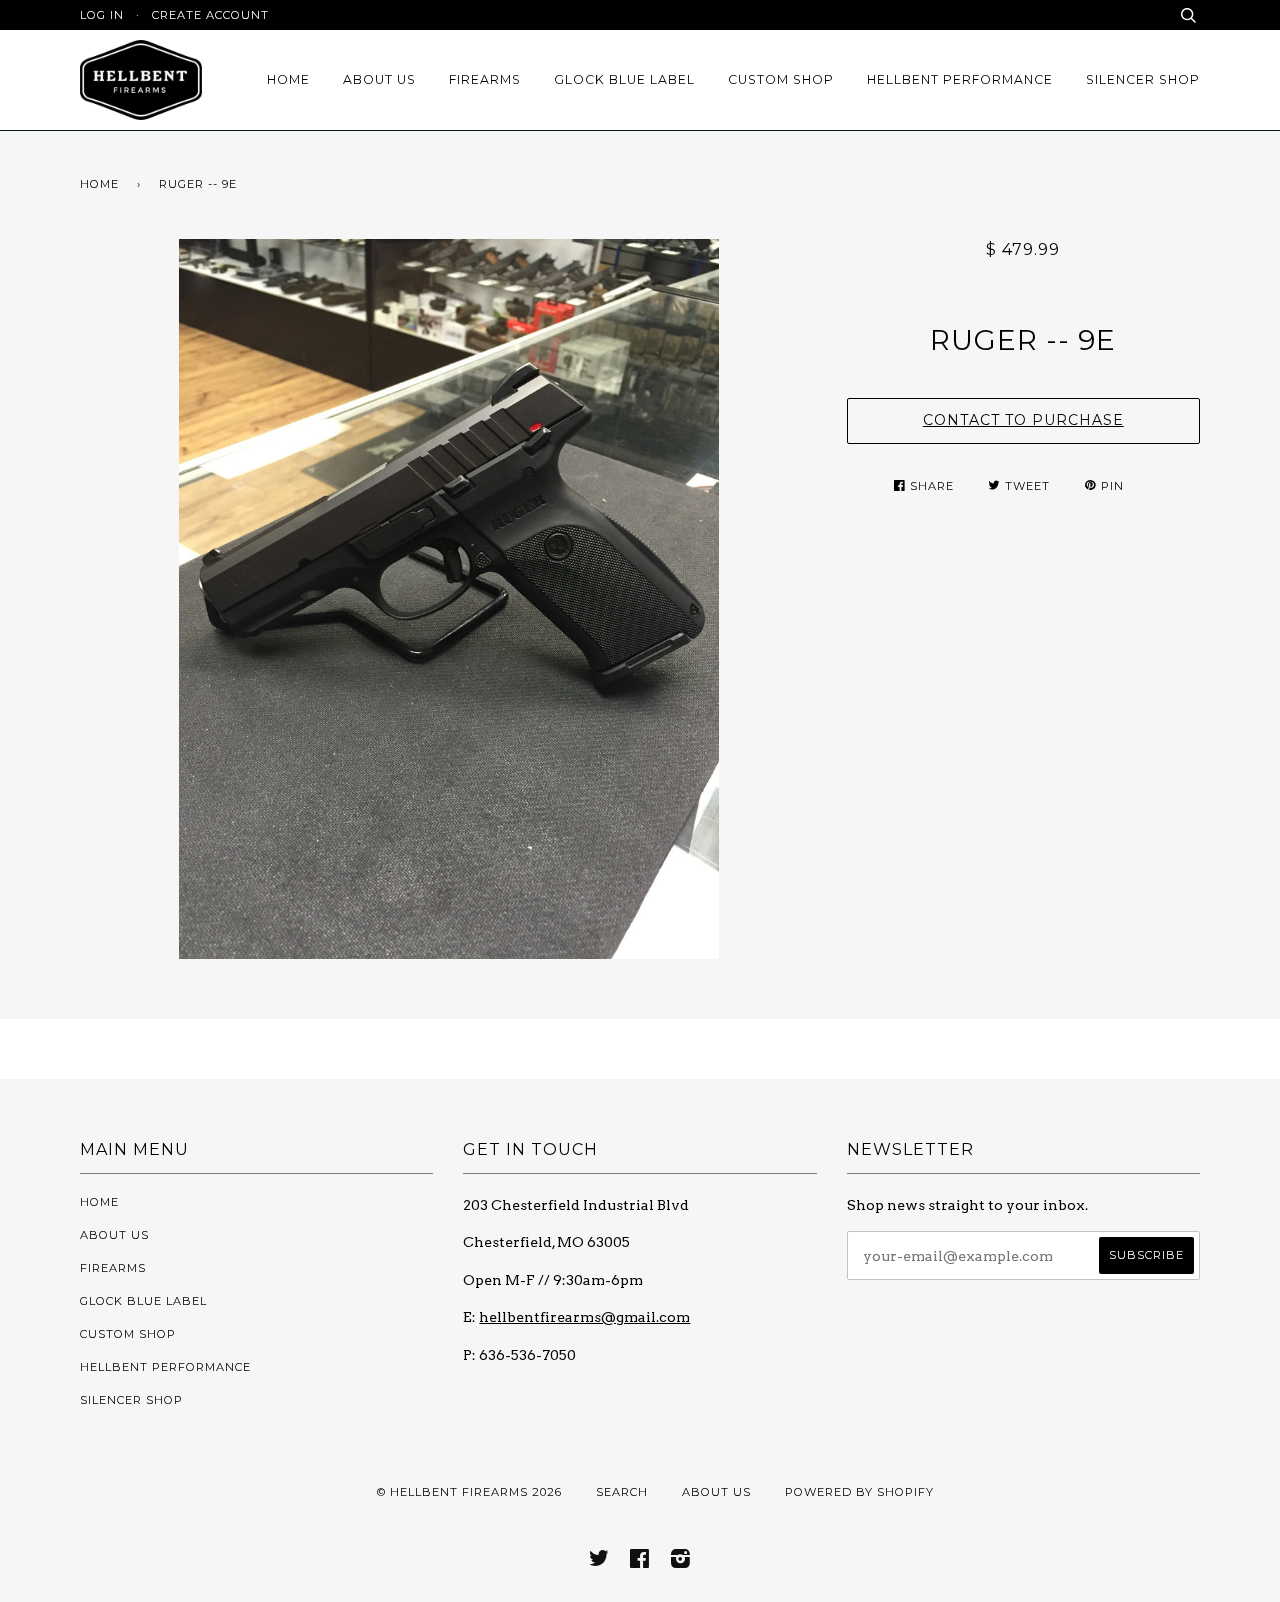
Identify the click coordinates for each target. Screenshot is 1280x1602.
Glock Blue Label (624, 79)
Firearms (485, 79)
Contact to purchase (1023, 420)
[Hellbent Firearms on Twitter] (599, 1562)
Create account (210, 15)
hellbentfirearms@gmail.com (584, 1317)
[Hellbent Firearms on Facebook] (640, 1562)
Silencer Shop (1143, 79)
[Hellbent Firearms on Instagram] (681, 1562)
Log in (102, 15)
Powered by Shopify (859, 1492)
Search (622, 1492)
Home (288, 79)
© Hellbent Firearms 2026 (469, 1492)
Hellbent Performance (960, 79)
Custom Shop (781, 79)
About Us (379, 79)
